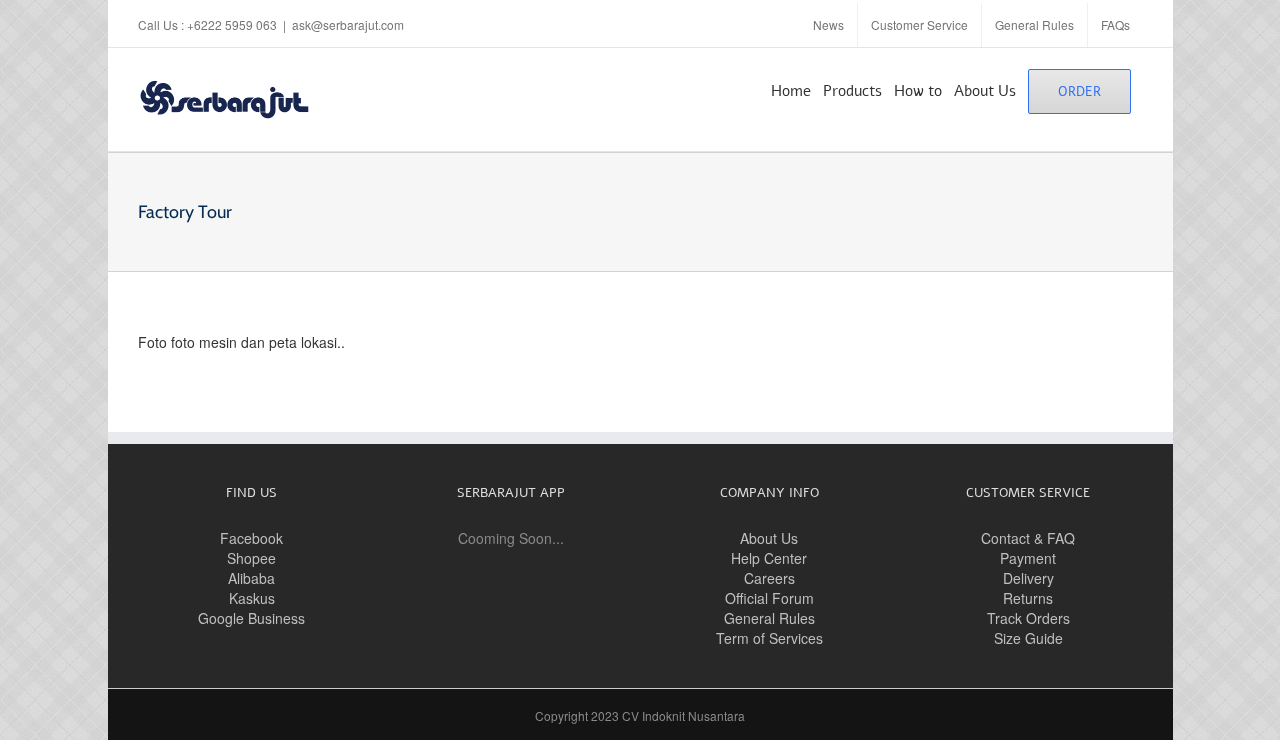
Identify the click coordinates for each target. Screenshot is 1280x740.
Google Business (251, 618)
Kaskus (252, 598)
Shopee (251, 558)
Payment (1028, 558)
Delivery (1028, 578)
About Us (769, 538)
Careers (769, 578)
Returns (1028, 598)
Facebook (251, 538)
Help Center (769, 558)
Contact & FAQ (1028, 538)
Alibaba (251, 578)
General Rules (769, 618)
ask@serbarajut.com (348, 24)
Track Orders (1028, 618)
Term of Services (769, 638)
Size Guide (1028, 638)
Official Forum (769, 598)
